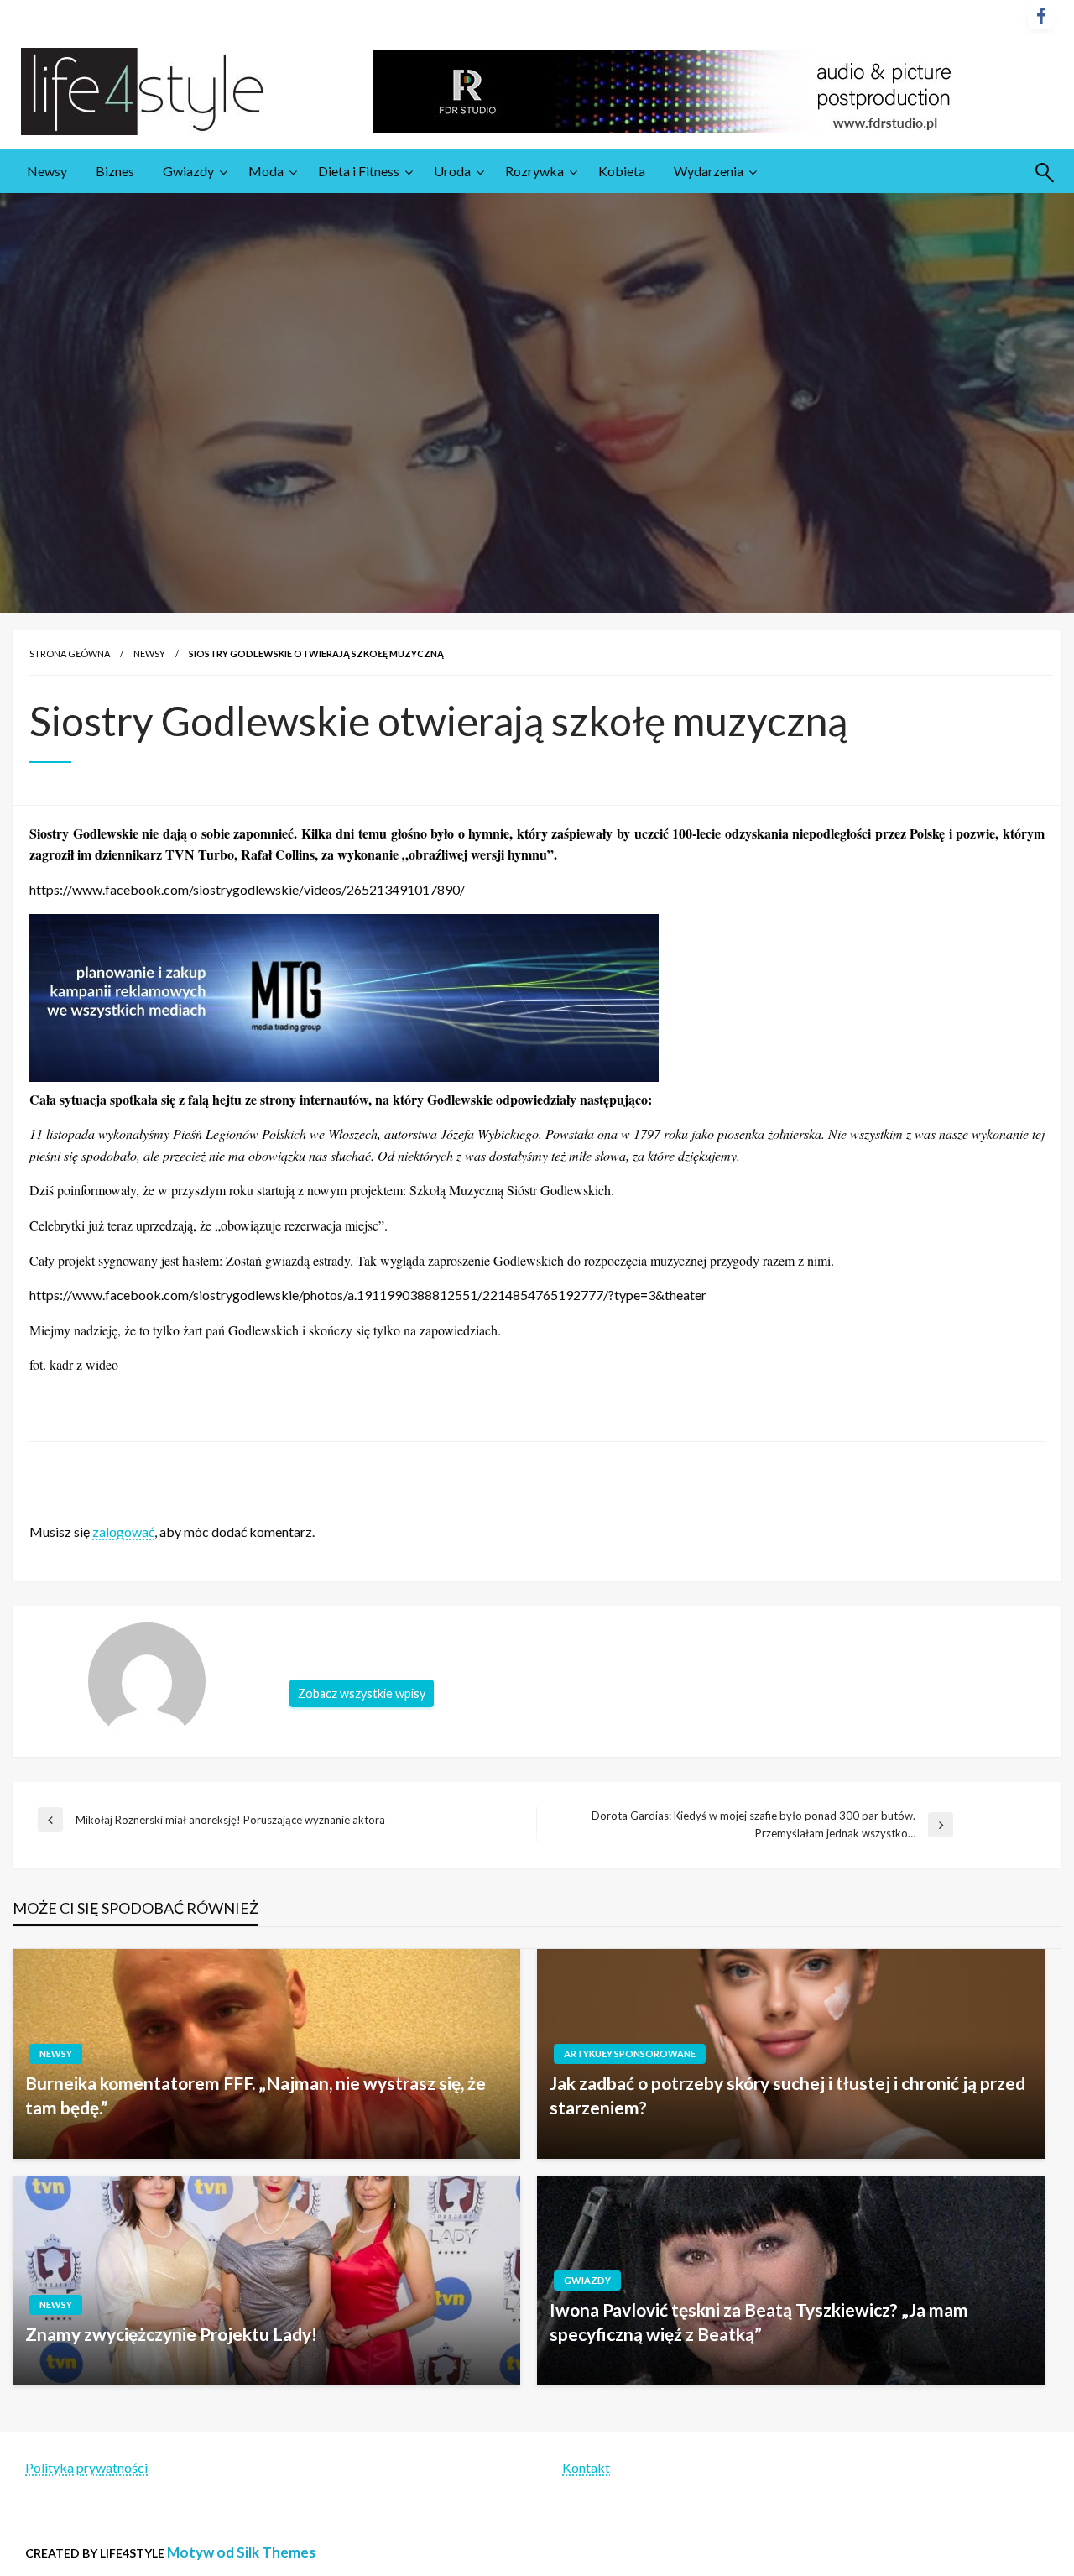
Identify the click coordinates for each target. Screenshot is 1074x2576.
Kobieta (622, 171)
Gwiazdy (188, 171)
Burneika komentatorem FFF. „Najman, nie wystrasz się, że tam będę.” (255, 2095)
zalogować (123, 1531)
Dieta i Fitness (359, 171)
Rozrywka (534, 171)
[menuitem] (47, 171)
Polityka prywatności (86, 2467)
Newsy (47, 171)
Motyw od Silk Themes (241, 2552)
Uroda (452, 171)
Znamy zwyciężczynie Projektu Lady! (171, 2334)
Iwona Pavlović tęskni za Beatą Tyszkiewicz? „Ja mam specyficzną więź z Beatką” (759, 2322)
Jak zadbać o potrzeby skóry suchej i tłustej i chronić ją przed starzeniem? (787, 2095)
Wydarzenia (709, 171)
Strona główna (70, 653)
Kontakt (586, 2467)
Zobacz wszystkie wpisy (362, 1693)
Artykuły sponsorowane (630, 2053)
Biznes (115, 171)
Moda (266, 171)
